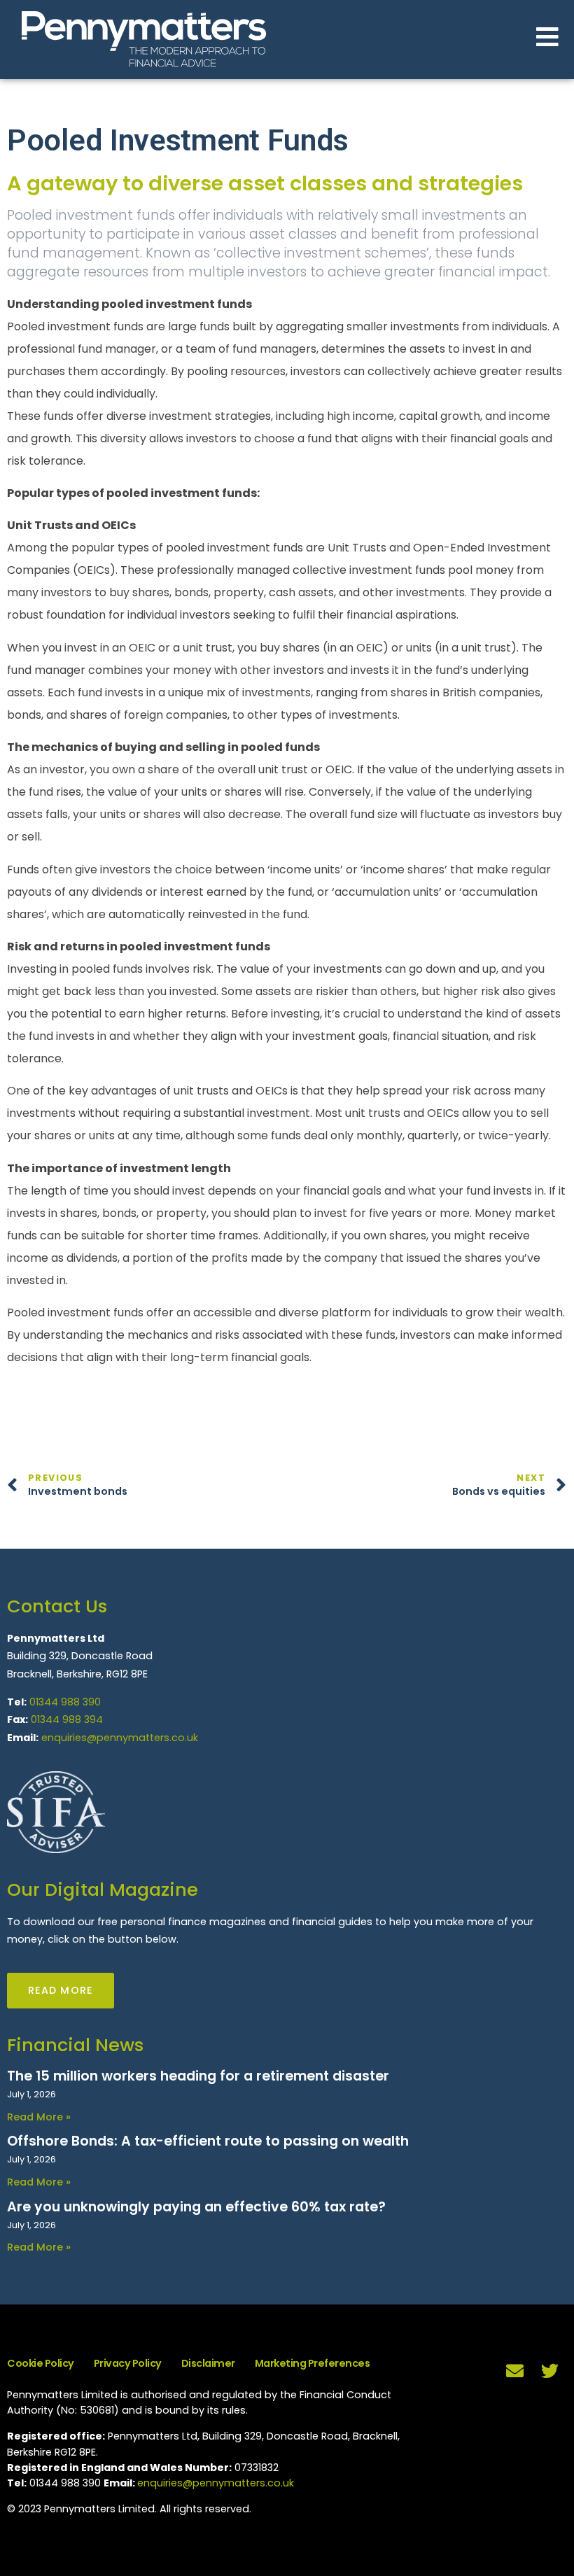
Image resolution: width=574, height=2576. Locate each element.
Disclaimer (208, 2363)
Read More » (39, 2117)
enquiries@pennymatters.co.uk (120, 1738)
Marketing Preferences (313, 2363)
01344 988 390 (65, 1702)
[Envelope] (514, 2371)
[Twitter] (549, 2371)
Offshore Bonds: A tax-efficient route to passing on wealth (208, 2141)
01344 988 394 (67, 1719)
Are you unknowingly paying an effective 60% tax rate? (196, 2207)
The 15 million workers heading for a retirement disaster (198, 2076)
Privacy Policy (128, 2363)
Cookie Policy (41, 2363)
